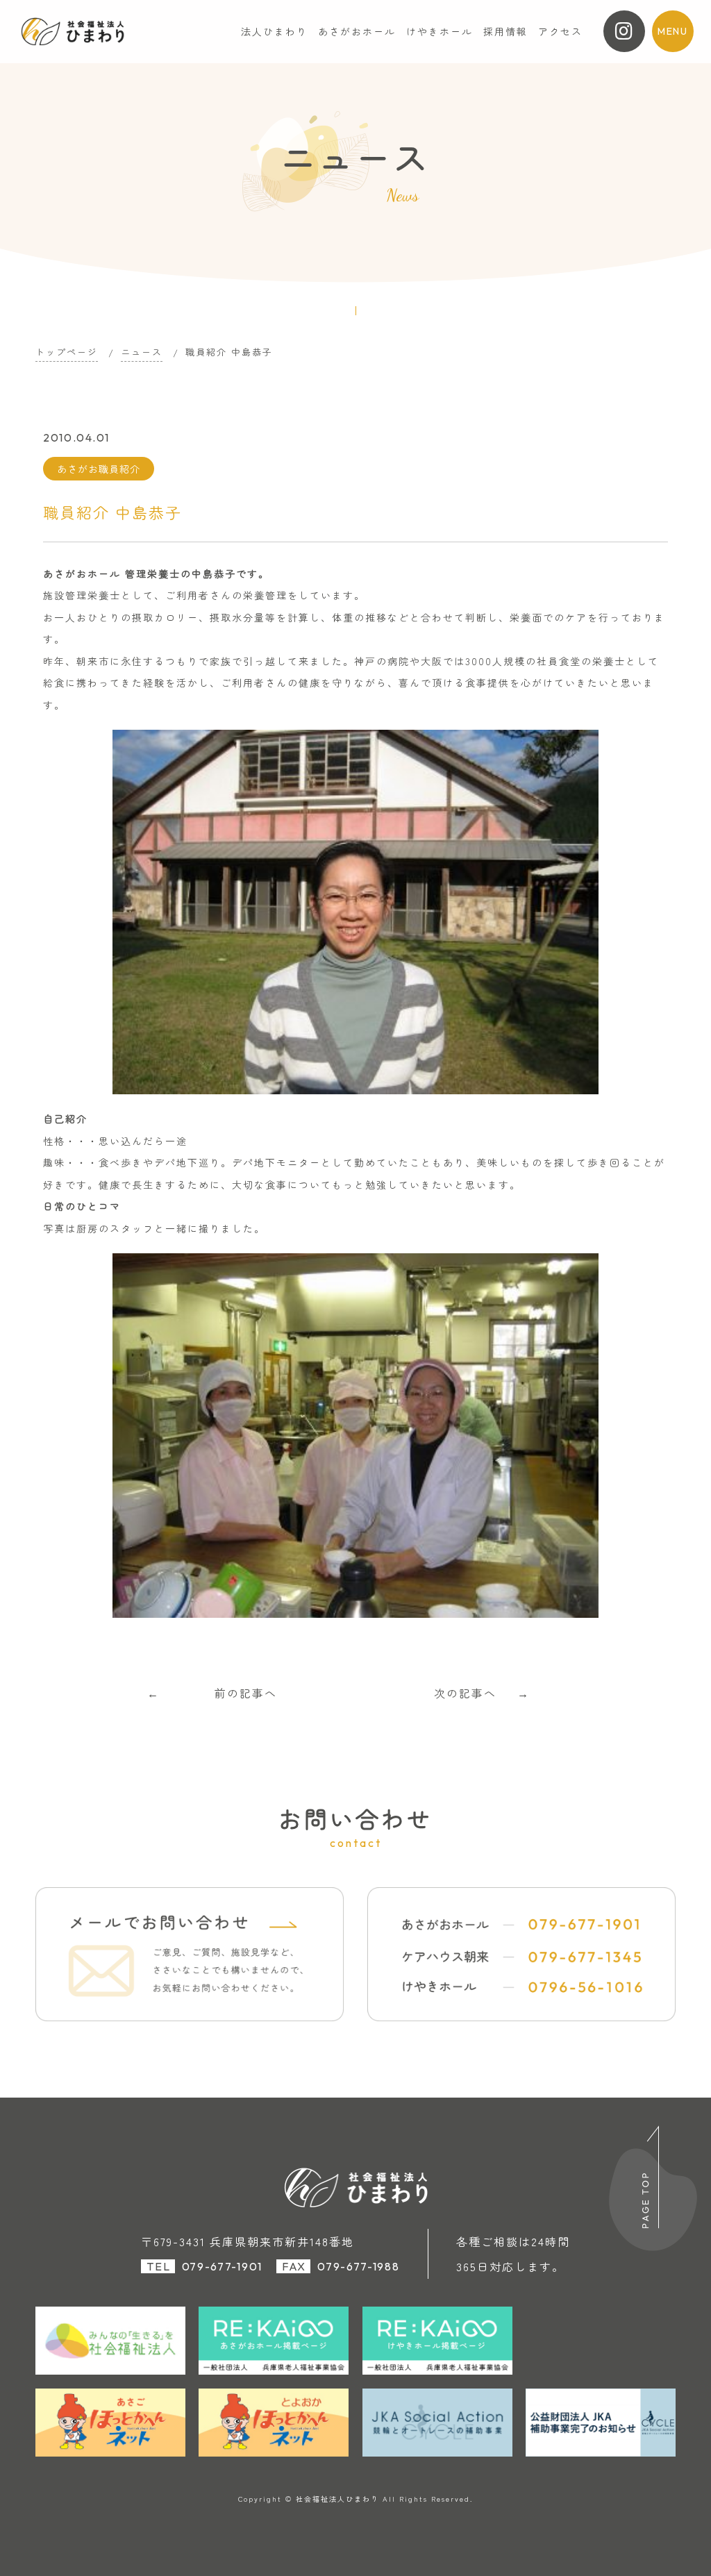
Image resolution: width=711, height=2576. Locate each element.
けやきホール (440, 31)
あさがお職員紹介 (99, 469)
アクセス (560, 31)
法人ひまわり (274, 31)
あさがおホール (357, 31)
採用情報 (505, 31)
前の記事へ (246, 1693)
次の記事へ (465, 1693)
